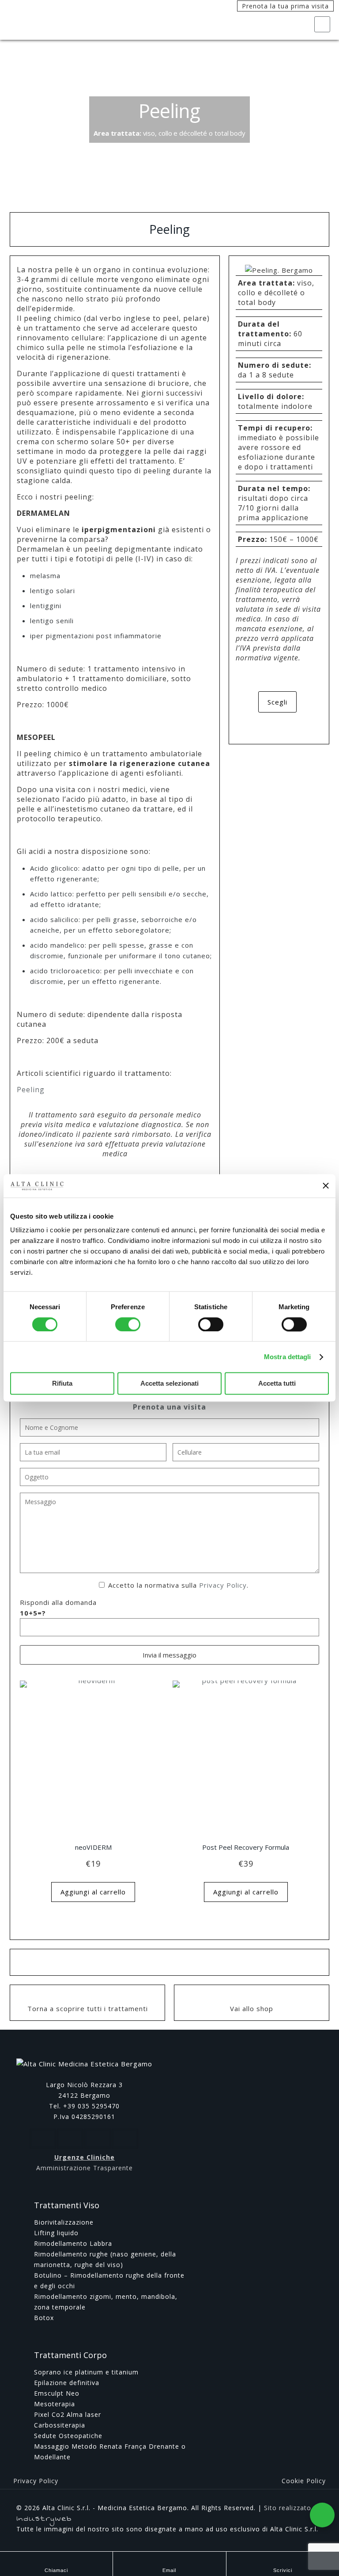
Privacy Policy (223, 1585)
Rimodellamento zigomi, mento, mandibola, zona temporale (106, 2302)
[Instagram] (309, 2539)
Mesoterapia (55, 2404)
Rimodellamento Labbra (73, 2243)
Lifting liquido (56, 2233)
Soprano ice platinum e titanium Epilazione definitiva (86, 2377)
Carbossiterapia (60, 2425)
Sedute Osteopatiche (68, 2436)
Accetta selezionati (169, 1384)
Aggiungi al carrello (93, 1892)
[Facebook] (285, 2539)
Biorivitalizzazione (64, 2222)
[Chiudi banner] (326, 1186)
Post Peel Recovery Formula (246, 1847)
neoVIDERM (93, 1847)
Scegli (277, 702)
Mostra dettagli (288, 1357)
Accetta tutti (277, 1384)
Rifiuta (62, 1384)
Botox (44, 2318)
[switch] (128, 1324)
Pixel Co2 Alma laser (68, 2414)
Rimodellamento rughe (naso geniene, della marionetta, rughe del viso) (105, 2259)
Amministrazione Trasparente (85, 2168)
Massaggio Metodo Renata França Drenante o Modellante (110, 2452)
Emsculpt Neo (57, 2393)
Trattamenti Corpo (70, 2355)
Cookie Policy (304, 2481)
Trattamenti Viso (67, 2205)
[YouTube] (297, 2539)
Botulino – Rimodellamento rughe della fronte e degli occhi (109, 2281)
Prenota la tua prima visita (285, 6)
